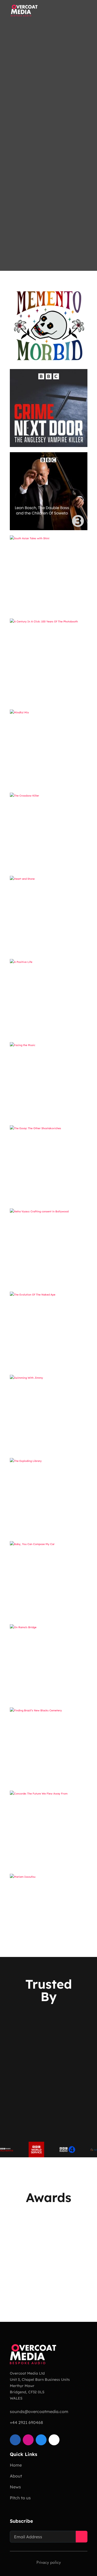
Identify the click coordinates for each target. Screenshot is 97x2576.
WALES (16, 2398)
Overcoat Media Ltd (27, 2373)
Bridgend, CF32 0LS (27, 2392)
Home (16, 2465)
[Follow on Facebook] (41, 2440)
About (16, 2476)
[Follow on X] (54, 2440)
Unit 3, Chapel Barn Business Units (40, 2380)
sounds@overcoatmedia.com (39, 2411)
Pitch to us (20, 2498)
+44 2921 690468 (26, 2422)
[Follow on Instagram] (28, 2440)
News (15, 2487)
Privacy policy (49, 2562)
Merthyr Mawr (22, 2386)
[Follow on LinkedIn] (15, 2440)
